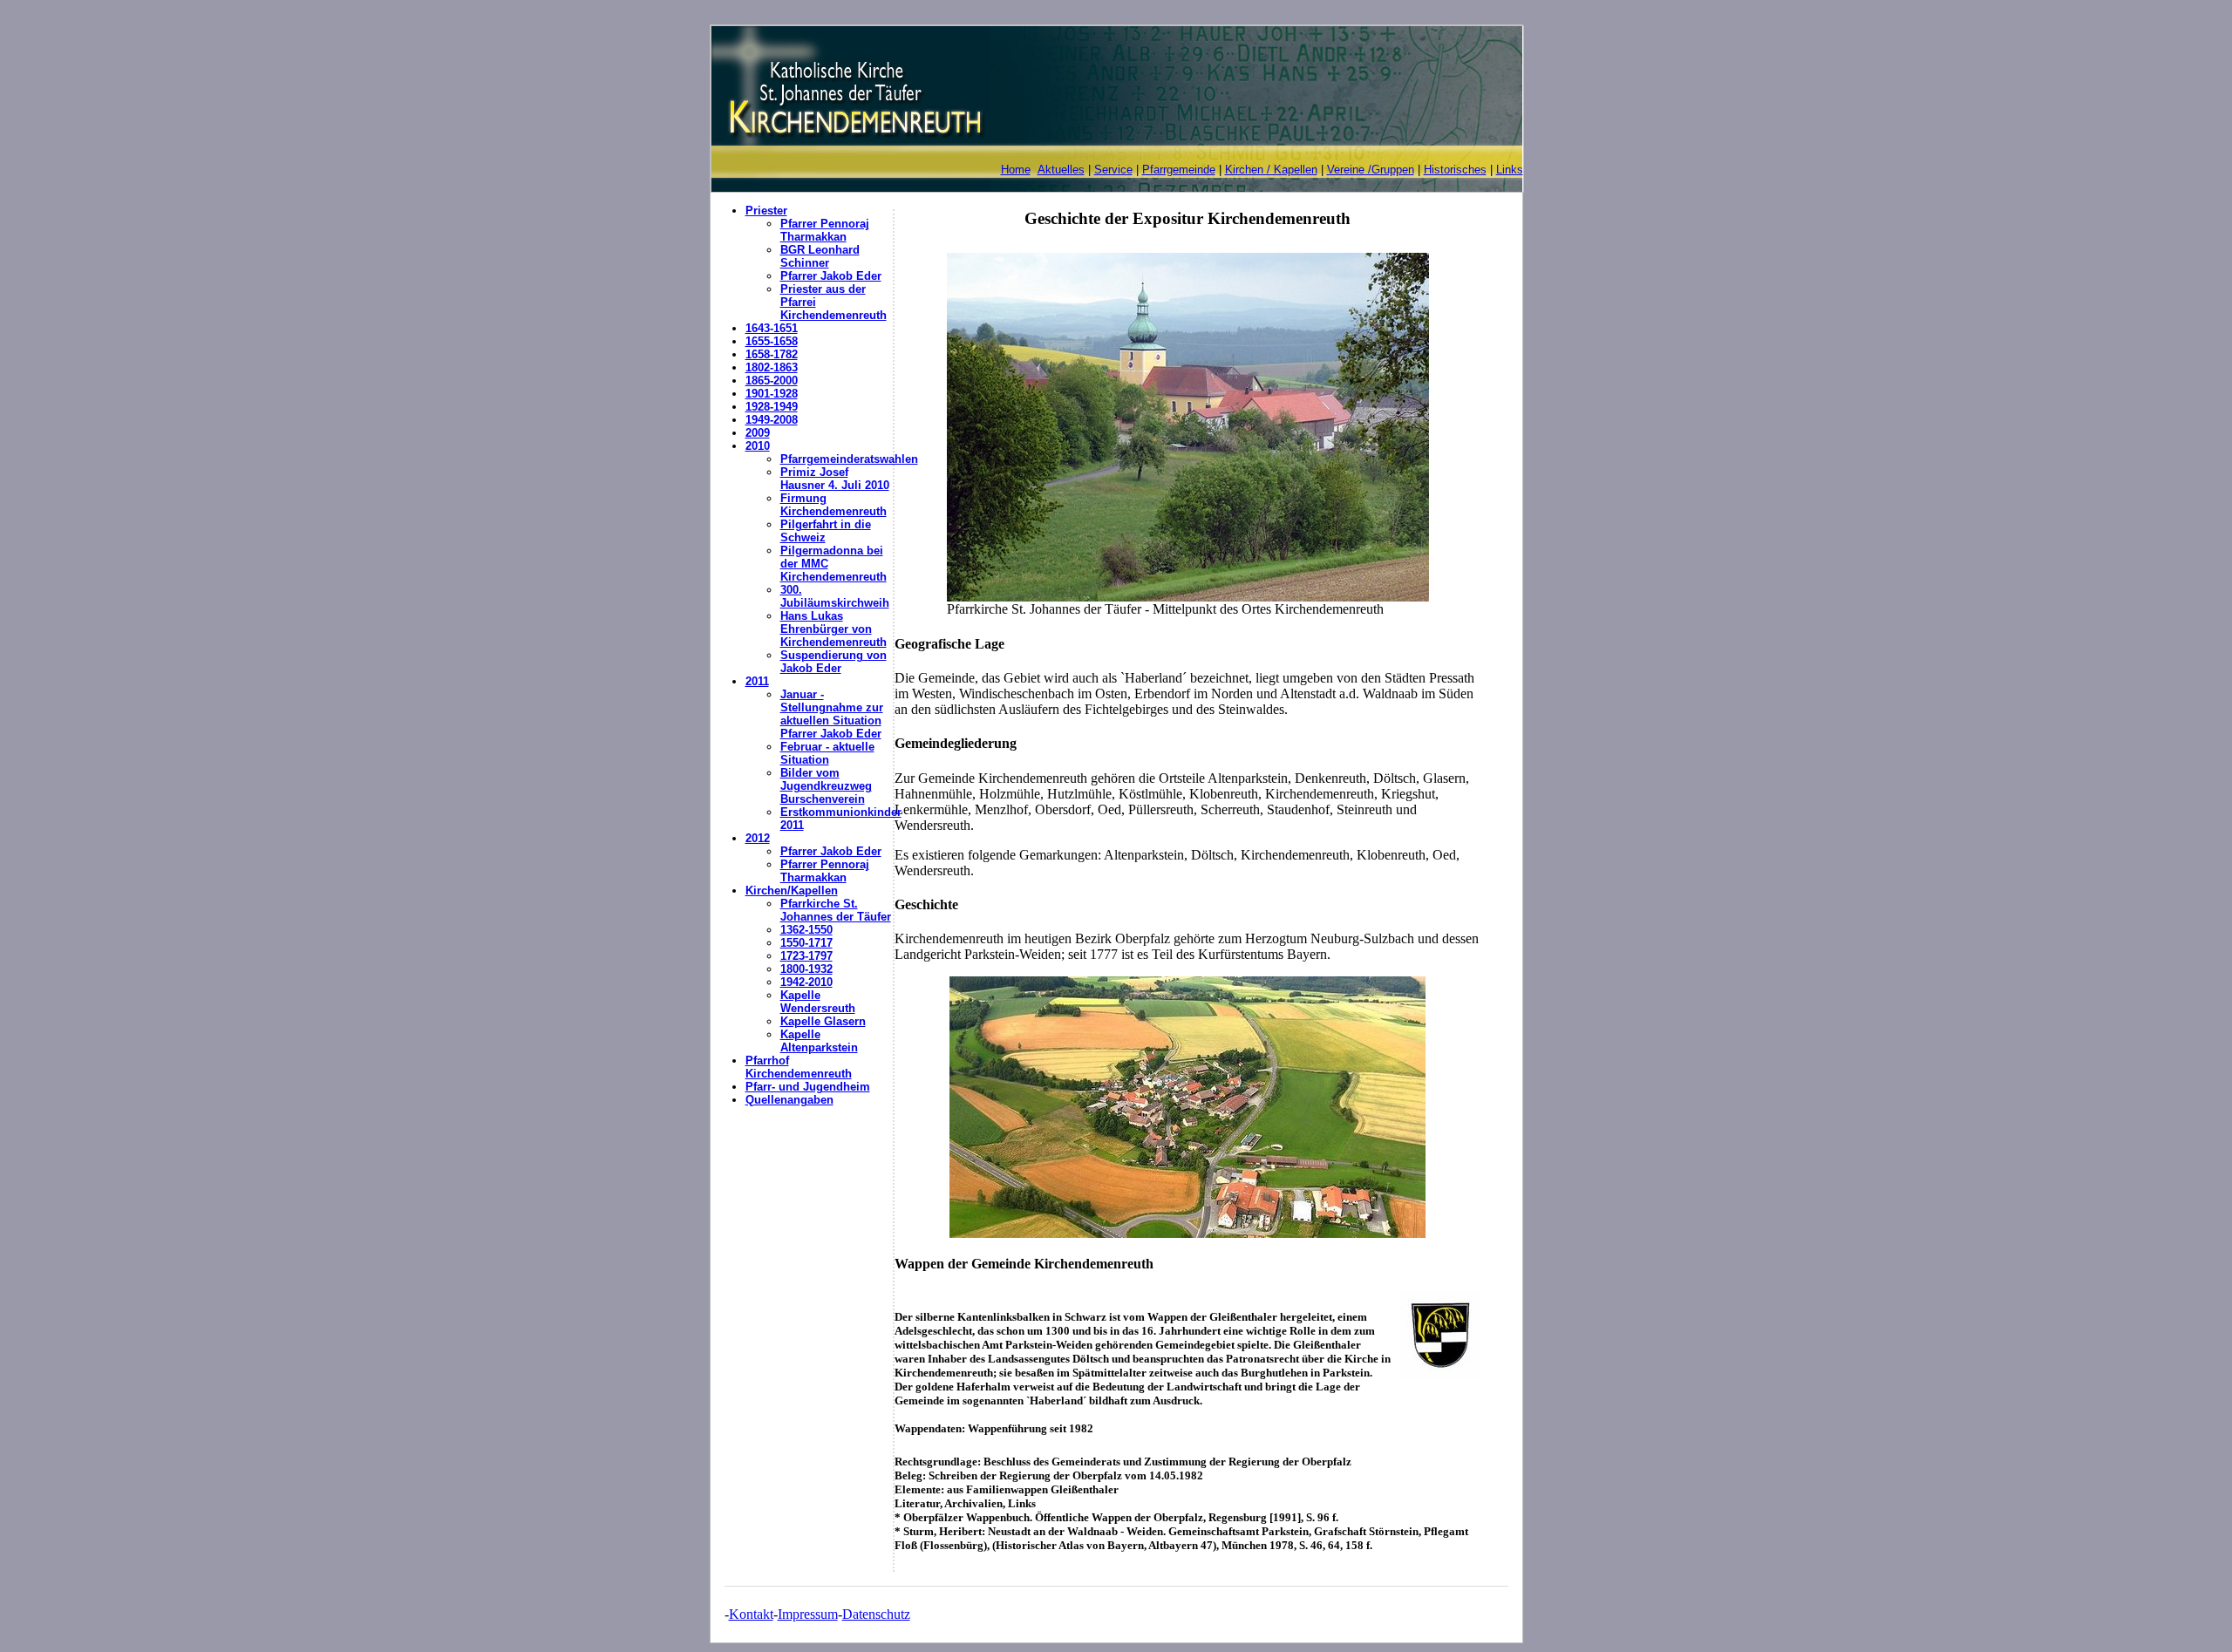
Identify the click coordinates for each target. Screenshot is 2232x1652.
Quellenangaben (789, 1100)
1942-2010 (806, 982)
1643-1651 (772, 328)
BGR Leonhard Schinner (820, 256)
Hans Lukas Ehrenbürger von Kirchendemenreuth (834, 629)
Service (1113, 170)
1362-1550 (806, 930)
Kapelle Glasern (823, 1021)
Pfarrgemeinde (1179, 170)
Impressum (808, 1614)
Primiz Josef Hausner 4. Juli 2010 (835, 479)
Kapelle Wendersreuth (818, 1002)
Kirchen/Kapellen (792, 891)
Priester (766, 211)
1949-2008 (772, 420)
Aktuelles (1061, 170)
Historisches (1455, 170)
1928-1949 (772, 407)
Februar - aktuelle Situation (827, 753)
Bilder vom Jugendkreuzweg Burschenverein (826, 786)
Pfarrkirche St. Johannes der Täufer (836, 910)
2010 (758, 446)
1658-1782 (772, 354)
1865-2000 (772, 381)
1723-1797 (806, 956)
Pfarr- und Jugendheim (808, 1087)
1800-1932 (806, 969)
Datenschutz (876, 1614)
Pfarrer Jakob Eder (831, 276)
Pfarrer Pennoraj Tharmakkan (825, 230)
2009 (758, 433)
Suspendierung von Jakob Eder (834, 662)
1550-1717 (806, 943)
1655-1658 (772, 341)
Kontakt (751, 1614)
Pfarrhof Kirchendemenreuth (799, 1067)
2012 (758, 838)
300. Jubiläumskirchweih (835, 596)
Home (1016, 170)
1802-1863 (772, 367)
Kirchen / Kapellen (1271, 170)
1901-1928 (772, 394)
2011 (757, 681)
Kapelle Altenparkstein (819, 1041)
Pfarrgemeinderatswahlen (849, 459)
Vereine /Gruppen (1371, 170)
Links (1510, 170)
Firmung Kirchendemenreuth (834, 505)
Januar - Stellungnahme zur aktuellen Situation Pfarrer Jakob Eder (832, 714)
